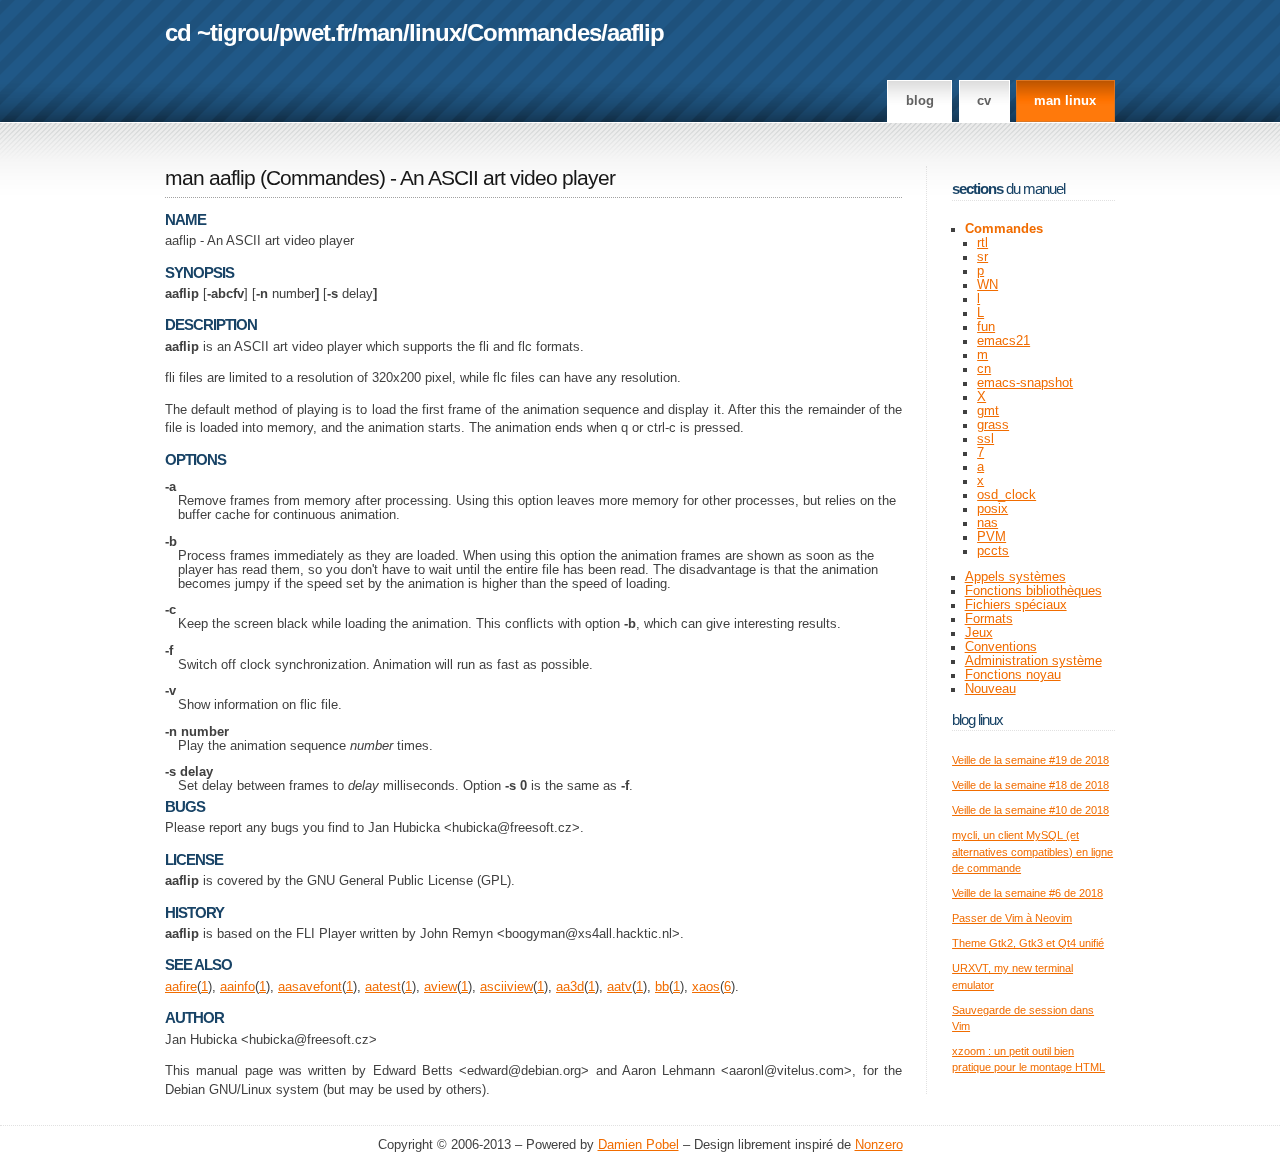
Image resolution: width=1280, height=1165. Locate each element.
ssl (985, 439)
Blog (920, 101)
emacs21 (1003, 341)
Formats (989, 619)
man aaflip (210, 178)
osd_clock (1006, 495)
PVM (991, 537)
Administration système (1033, 661)
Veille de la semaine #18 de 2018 (1030, 785)
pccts (993, 551)
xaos (706, 987)
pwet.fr (315, 32)
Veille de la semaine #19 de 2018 (1030, 760)
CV (984, 101)
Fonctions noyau (1013, 675)
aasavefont (310, 987)
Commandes (534, 32)
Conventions (1001, 647)
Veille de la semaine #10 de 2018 (1030, 810)
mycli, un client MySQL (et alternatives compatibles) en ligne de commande (1032, 851)
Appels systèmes (1015, 577)
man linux (1065, 101)
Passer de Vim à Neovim (1012, 918)
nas (987, 523)
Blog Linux (977, 719)
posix (992, 509)
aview (440, 987)
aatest (383, 987)
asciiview (506, 987)
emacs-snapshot (1025, 383)
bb (662, 987)
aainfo (237, 987)
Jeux (979, 633)
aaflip (635, 32)
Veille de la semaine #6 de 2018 (1027, 893)
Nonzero (879, 1145)
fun (986, 327)
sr (982, 257)
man (380, 32)
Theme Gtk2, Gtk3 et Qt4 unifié (1028, 943)
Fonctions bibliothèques (1033, 591)
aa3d (570, 987)
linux (435, 32)
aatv (619, 987)
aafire (181, 987)
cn (984, 369)
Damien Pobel (638, 1145)
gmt (988, 411)
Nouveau (990, 689)
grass (993, 425)
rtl (982, 243)
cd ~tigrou (219, 32)
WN (987, 285)
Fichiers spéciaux (1016, 605)
